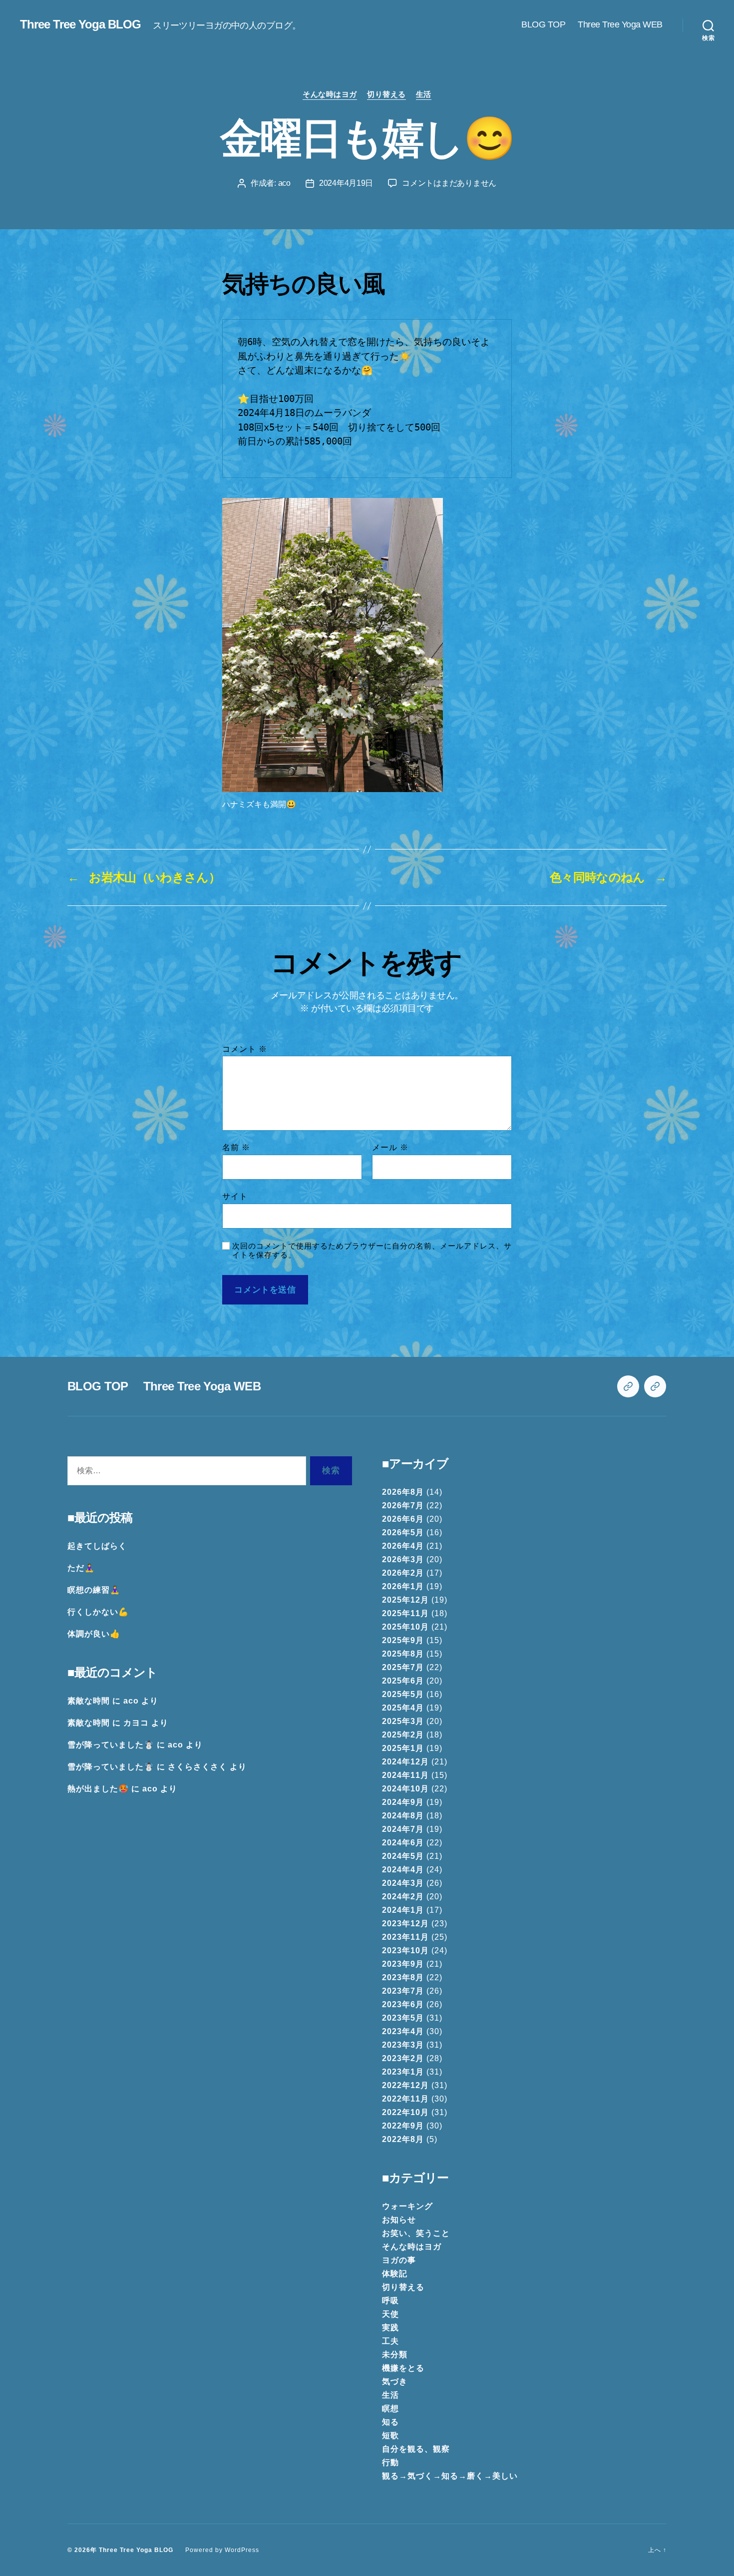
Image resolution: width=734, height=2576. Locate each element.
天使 (390, 2314)
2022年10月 (405, 2112)
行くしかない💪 (98, 1612)
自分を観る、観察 (416, 2449)
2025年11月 (405, 1613)
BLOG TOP (543, 24)
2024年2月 (403, 1897)
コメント (245, 1049)
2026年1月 (403, 1586)
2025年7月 (403, 1667)
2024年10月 (405, 1789)
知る (390, 2422)
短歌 (390, 2435)
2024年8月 (403, 1816)
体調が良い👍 (94, 1634)
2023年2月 (403, 2058)
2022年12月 (405, 2085)
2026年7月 (403, 1505)
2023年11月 (405, 1937)
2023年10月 (405, 1950)
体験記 (395, 2274)
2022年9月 (403, 2126)
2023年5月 (403, 2018)
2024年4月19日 (346, 183)
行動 (390, 2462)
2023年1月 (403, 2072)
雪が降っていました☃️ (111, 1745)
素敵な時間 (89, 1701)
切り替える (386, 94)
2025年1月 (403, 1748)
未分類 (395, 2355)
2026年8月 (403, 1492)
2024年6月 (403, 1843)
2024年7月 (403, 1829)
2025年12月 (405, 1600)
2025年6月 (403, 1681)
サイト (235, 1196)
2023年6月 (403, 2004)
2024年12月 (405, 1762)
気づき (395, 2381)
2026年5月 (403, 1532)
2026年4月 (403, 1546)
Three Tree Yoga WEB (620, 24)
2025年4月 (403, 1708)
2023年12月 (405, 1924)
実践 (390, 2328)
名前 (236, 1147)
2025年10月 (405, 1627)
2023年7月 (403, 1991)
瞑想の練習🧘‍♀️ (94, 1590)
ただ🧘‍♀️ (81, 1568)
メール (390, 1147)
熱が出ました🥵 (98, 1789)
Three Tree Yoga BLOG (80, 24)
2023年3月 (403, 2045)
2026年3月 (403, 1559)
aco (284, 183)
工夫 (390, 2341)
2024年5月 (403, 1856)
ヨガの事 (399, 2260)
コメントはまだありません (449, 183)
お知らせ (399, 2220)
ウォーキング (407, 2206)
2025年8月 (403, 1654)
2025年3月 (403, 1721)
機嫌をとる (403, 2368)
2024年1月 (403, 1910)
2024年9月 (403, 1802)
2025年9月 (403, 1640)
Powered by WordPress (222, 2550)
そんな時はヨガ (330, 94)
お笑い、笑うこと (416, 2233)
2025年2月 (403, 1735)
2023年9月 (403, 1964)
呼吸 (390, 2301)
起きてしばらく (97, 1546)
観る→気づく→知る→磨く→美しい (450, 2476)
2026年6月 (403, 1519)
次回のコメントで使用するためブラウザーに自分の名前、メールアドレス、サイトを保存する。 (372, 1251)
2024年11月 (405, 1775)
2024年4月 (403, 1870)
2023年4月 (403, 2031)
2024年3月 (403, 1883)
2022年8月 (403, 2139)
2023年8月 (403, 1977)
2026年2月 (403, 1573)
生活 (424, 94)
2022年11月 (405, 2099)
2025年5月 (403, 1694)
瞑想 (390, 2408)
